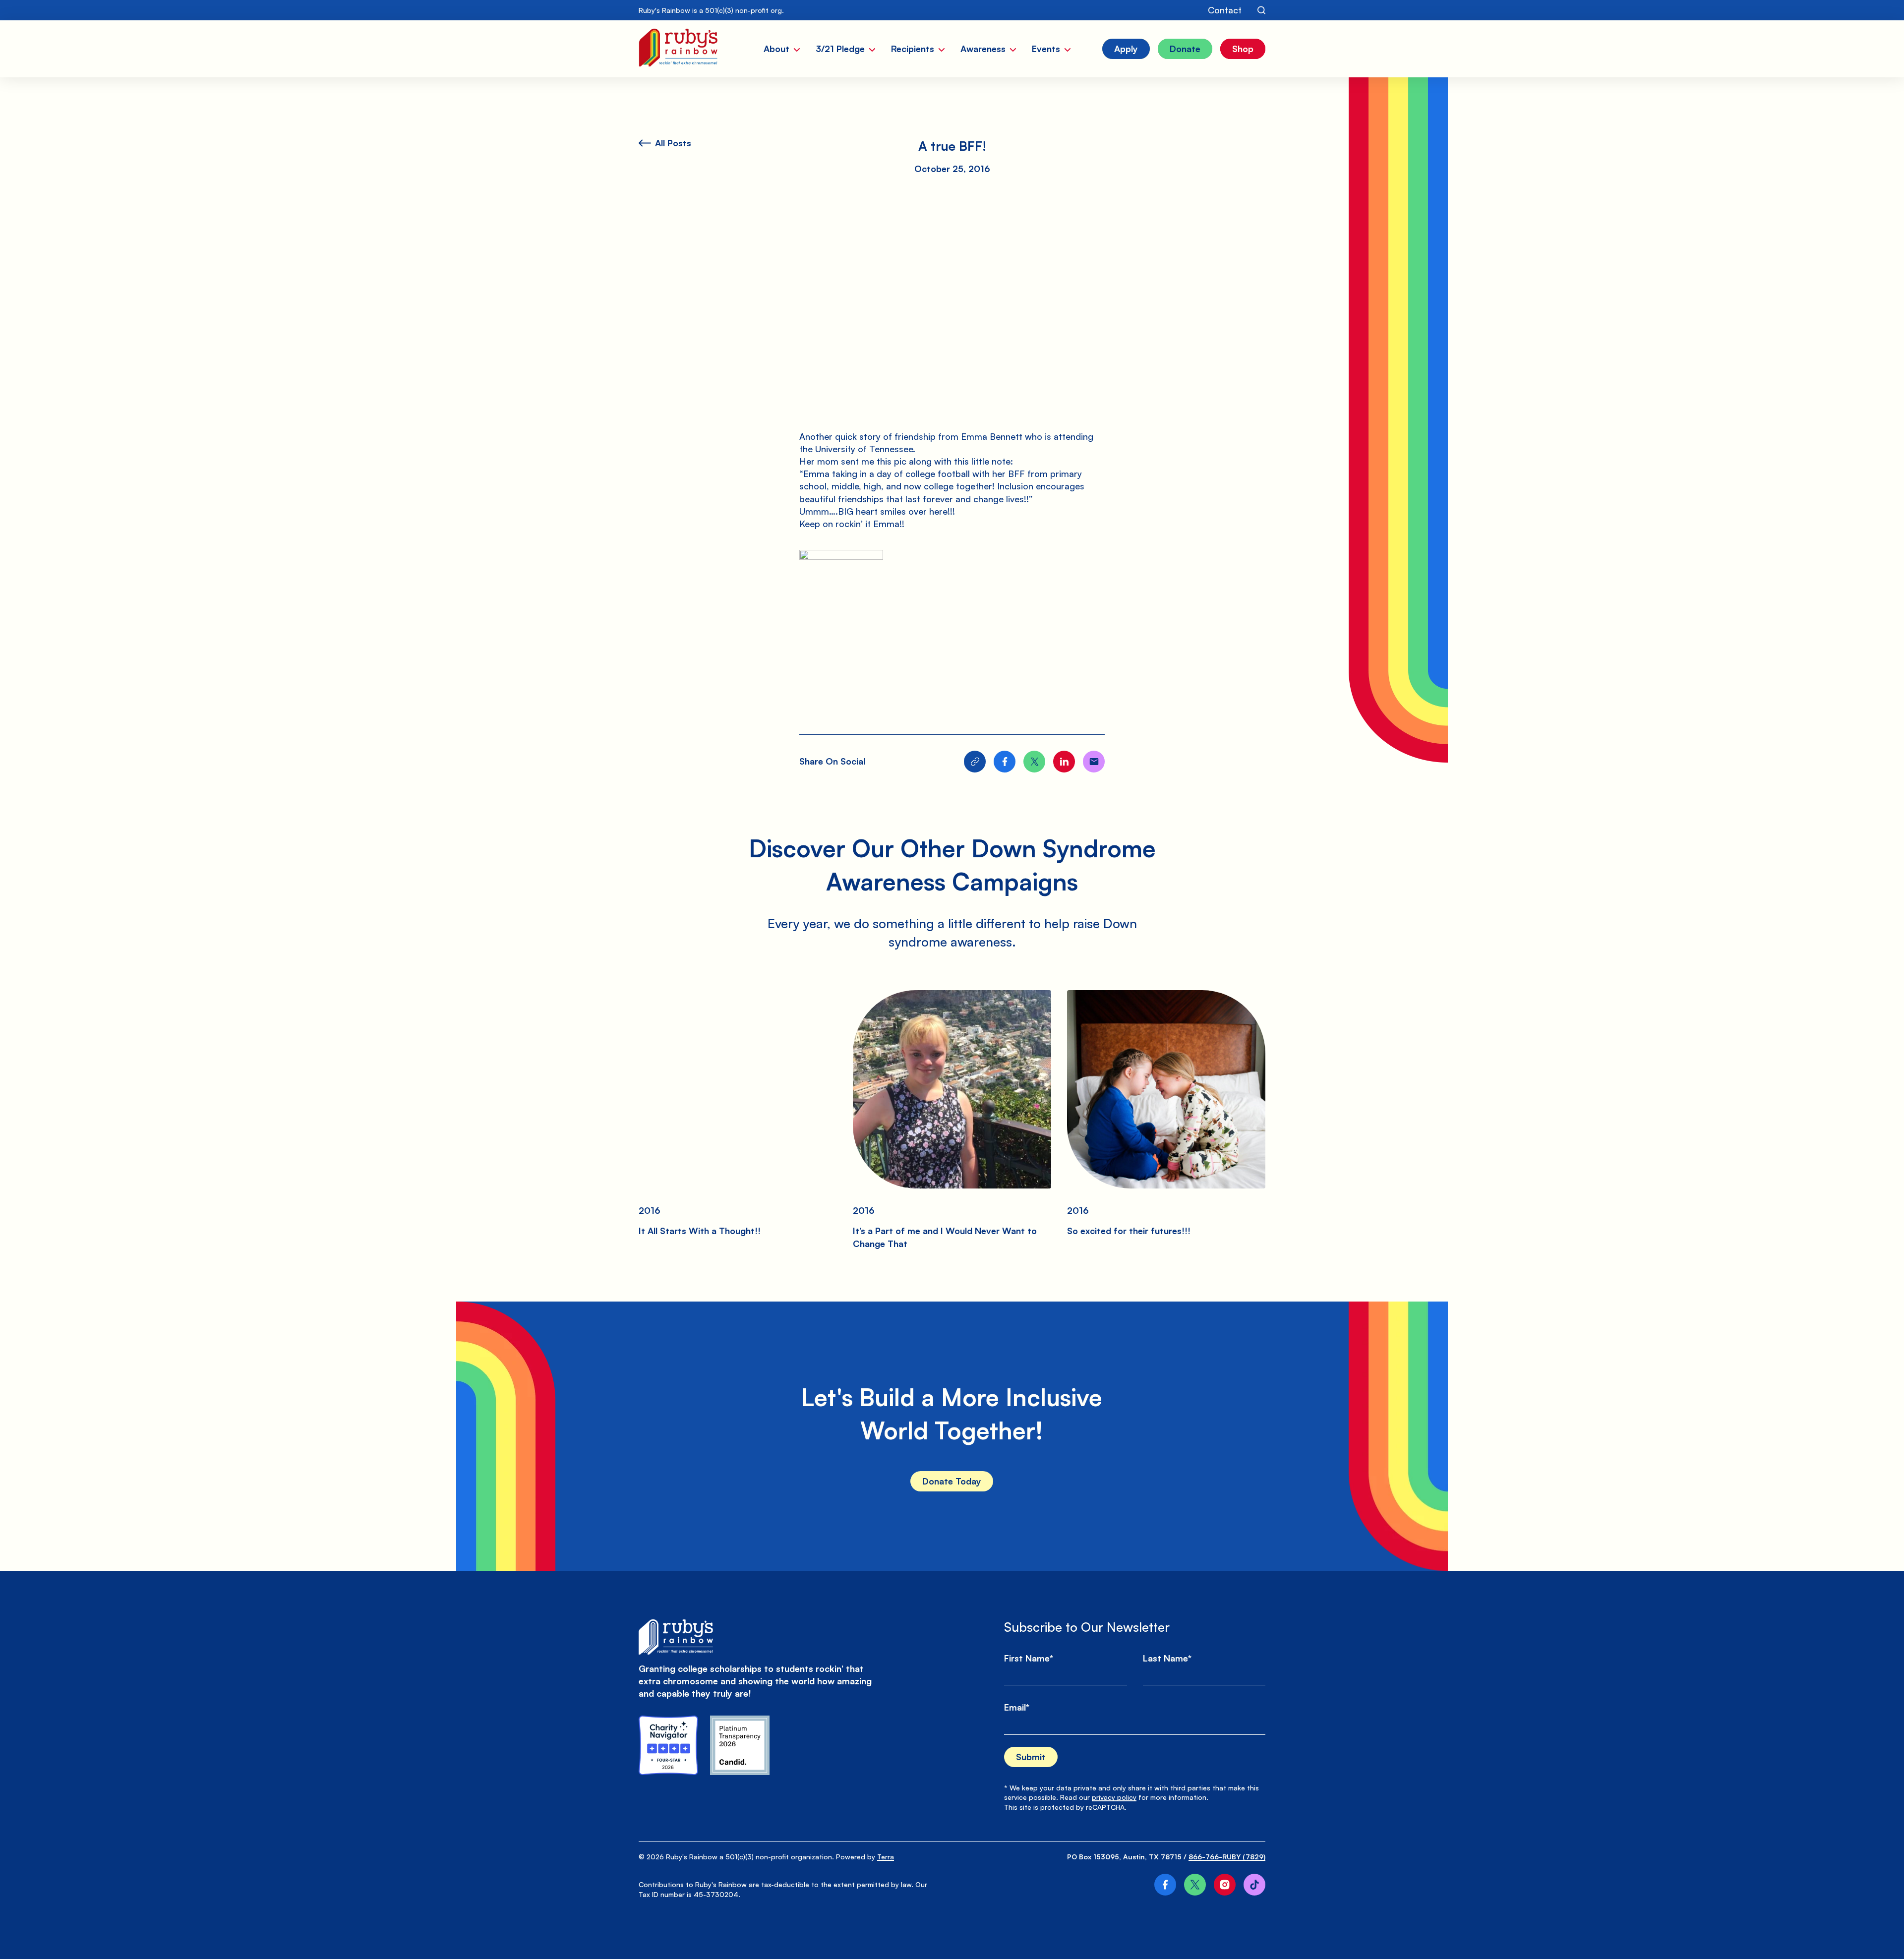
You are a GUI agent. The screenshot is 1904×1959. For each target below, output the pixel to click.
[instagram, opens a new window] (1225, 1885)
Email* (1017, 1707)
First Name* (1029, 1658)
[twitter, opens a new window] (1195, 1885)
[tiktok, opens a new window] (1254, 1885)
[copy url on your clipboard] (975, 762)
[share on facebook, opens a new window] (1005, 762)
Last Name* (1167, 1658)
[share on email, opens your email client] (1094, 762)
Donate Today (952, 1481)
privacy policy (1114, 1797)
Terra (886, 1857)
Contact (1225, 10)
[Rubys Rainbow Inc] (740, 1745)
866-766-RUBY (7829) (1227, 1857)
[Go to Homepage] (678, 49)
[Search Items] (1261, 10)
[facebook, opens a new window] (1165, 1885)
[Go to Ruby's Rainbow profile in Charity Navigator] (668, 1745)
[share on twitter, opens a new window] (1034, 762)
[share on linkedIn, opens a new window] (1064, 762)
